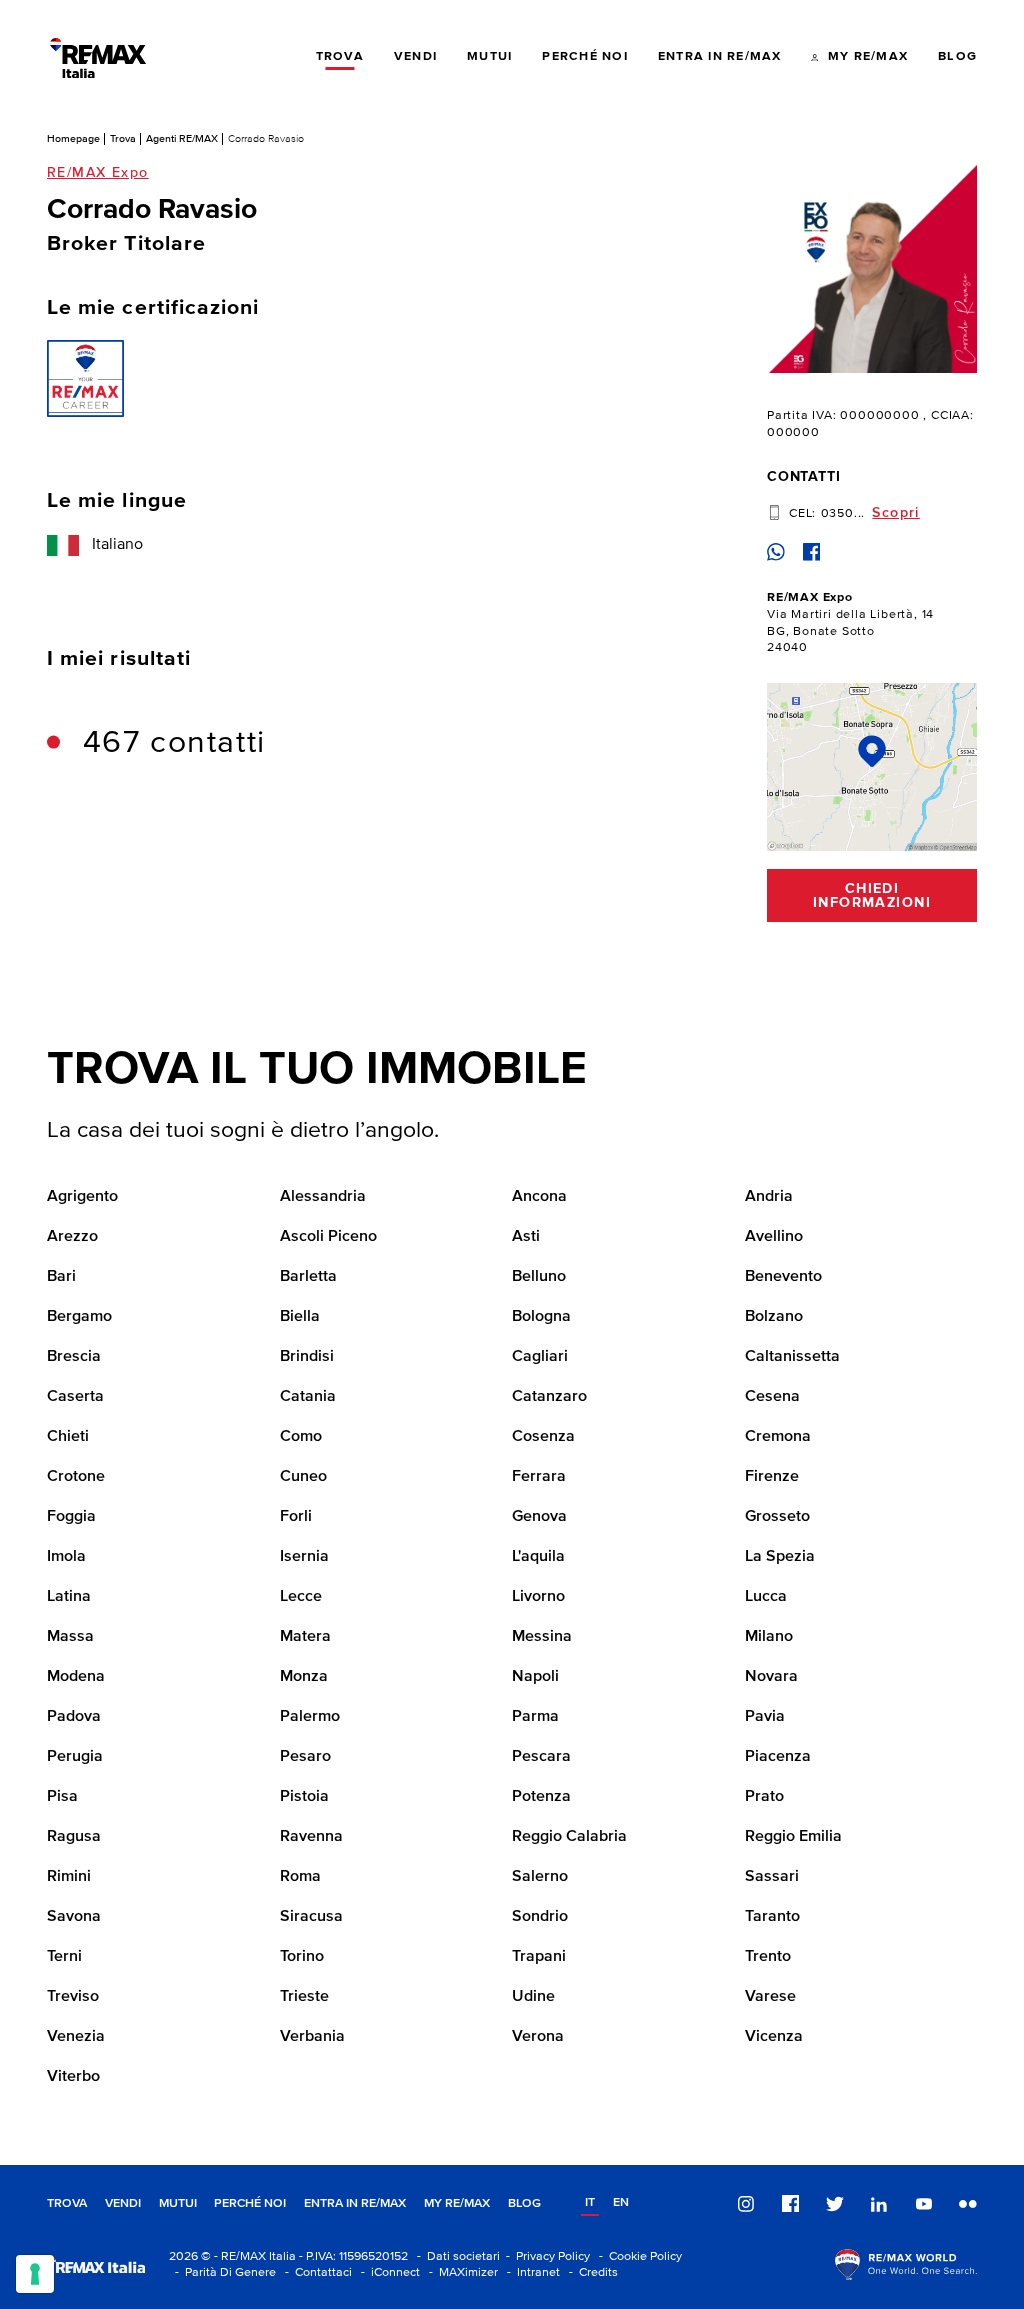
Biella (300, 1317)
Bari (61, 1277)
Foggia (71, 1517)
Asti (526, 1237)
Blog (524, 2203)
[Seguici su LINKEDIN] (879, 2204)
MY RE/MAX (457, 2203)
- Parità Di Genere (222, 2272)
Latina (69, 1597)
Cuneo (303, 1477)
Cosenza (543, 1437)
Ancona (539, 1197)
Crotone (76, 1477)
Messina (542, 1637)
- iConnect (387, 2272)
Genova (539, 1517)
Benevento (783, 1277)
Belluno (539, 1277)
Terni (64, 1957)
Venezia (76, 2037)
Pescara (541, 1757)
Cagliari (540, 1357)
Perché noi (250, 2203)
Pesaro (305, 1757)
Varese (770, 1997)
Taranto (772, 1917)
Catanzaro (549, 1397)
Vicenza (774, 2037)
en (621, 2202)
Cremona (778, 1437)
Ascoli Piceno (328, 1237)
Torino (302, 1957)
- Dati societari (455, 2256)
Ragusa (74, 1837)
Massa (70, 1637)
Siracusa (311, 1917)
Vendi (123, 2203)
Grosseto (777, 1517)
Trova (123, 138)
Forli (296, 1517)
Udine (533, 1997)
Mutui (178, 2203)
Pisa (62, 1797)
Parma (535, 1717)
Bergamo (79, 1317)
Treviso (73, 1997)
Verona (538, 2037)
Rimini (69, 1877)
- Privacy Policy (545, 2256)
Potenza (541, 1797)
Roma (300, 1877)
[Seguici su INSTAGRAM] (746, 2204)
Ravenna (311, 1837)
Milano (769, 1637)
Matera (305, 1637)
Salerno (540, 1877)
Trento (768, 1957)
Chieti (68, 1437)
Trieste (304, 1997)
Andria (769, 1197)
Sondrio (540, 1917)
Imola (66, 1557)
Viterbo (73, 2077)
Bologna (541, 1317)
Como (301, 1437)
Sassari (772, 1877)
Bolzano (774, 1317)
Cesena (772, 1397)
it (590, 2202)
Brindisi (307, 1357)
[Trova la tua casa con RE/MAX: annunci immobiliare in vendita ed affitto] (98, 58)
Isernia (304, 1557)
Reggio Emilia (793, 1837)
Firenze (772, 1477)
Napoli (535, 1677)
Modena (76, 1677)
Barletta (308, 1277)
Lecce (301, 1597)
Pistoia (304, 1797)
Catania (308, 1397)
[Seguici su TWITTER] (835, 2204)
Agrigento (82, 1197)
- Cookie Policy (637, 2256)
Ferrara (539, 1477)
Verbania (312, 2037)
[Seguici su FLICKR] (968, 2204)
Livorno (538, 1597)
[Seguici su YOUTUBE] (924, 2204)
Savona (74, 1917)
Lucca (766, 1597)
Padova (74, 1717)
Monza (304, 1677)
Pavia (765, 1717)
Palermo (310, 1717)
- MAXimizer (460, 2272)
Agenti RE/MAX (182, 138)
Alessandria (323, 1197)
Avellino (774, 1237)
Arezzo (72, 1237)
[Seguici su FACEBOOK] (791, 2204)
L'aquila (538, 1557)
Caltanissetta (792, 1357)
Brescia (74, 1357)
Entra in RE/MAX (355, 2203)
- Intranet (530, 2272)
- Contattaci (315, 2272)
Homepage (73, 138)
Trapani (539, 1957)
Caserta (75, 1397)
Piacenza (778, 1757)
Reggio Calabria (569, 1837)
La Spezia (780, 1557)
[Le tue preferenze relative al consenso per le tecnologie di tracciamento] (35, 2274)
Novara (771, 1677)
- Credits (590, 2272)
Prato (764, 1797)
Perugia (75, 1757)
